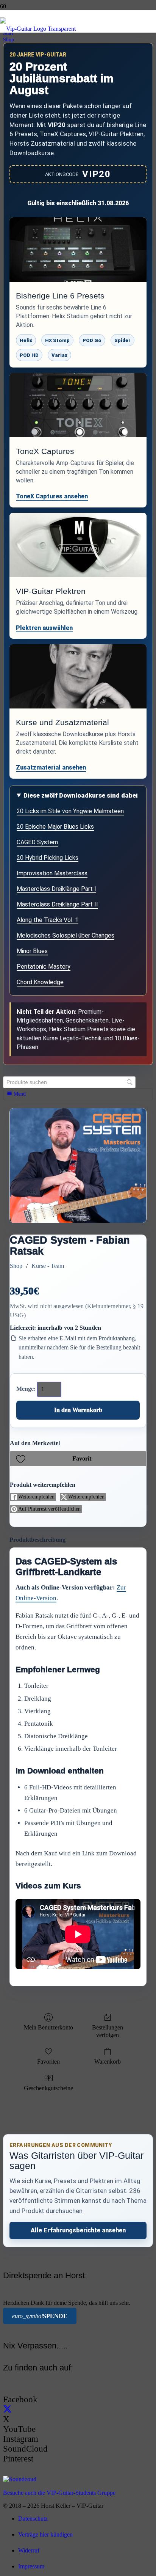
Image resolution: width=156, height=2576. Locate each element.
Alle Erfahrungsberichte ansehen (78, 2230)
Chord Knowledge (40, 982)
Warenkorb (108, 2062)
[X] (7, 2409)
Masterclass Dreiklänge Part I (56, 889)
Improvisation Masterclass (52, 873)
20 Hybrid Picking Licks (48, 858)
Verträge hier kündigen (45, 2534)
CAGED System (37, 842)
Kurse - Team (48, 1266)
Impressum (31, 2566)
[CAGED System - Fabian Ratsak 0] (78, 1165)
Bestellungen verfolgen (108, 2031)
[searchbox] (69, 1082)
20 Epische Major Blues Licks (55, 827)
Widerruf (29, 2550)
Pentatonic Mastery (44, 967)
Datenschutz (33, 2519)
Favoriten (48, 2062)
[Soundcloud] (20, 2479)
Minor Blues (32, 951)
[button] (78, 1459)
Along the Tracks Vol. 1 (48, 920)
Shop (16, 1266)
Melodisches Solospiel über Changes (66, 935)
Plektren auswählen (44, 628)
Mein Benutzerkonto (48, 2027)
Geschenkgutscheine (48, 2088)
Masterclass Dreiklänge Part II (57, 904)
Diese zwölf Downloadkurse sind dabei (81, 795)
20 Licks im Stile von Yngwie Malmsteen (70, 811)
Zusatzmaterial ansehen (51, 767)
